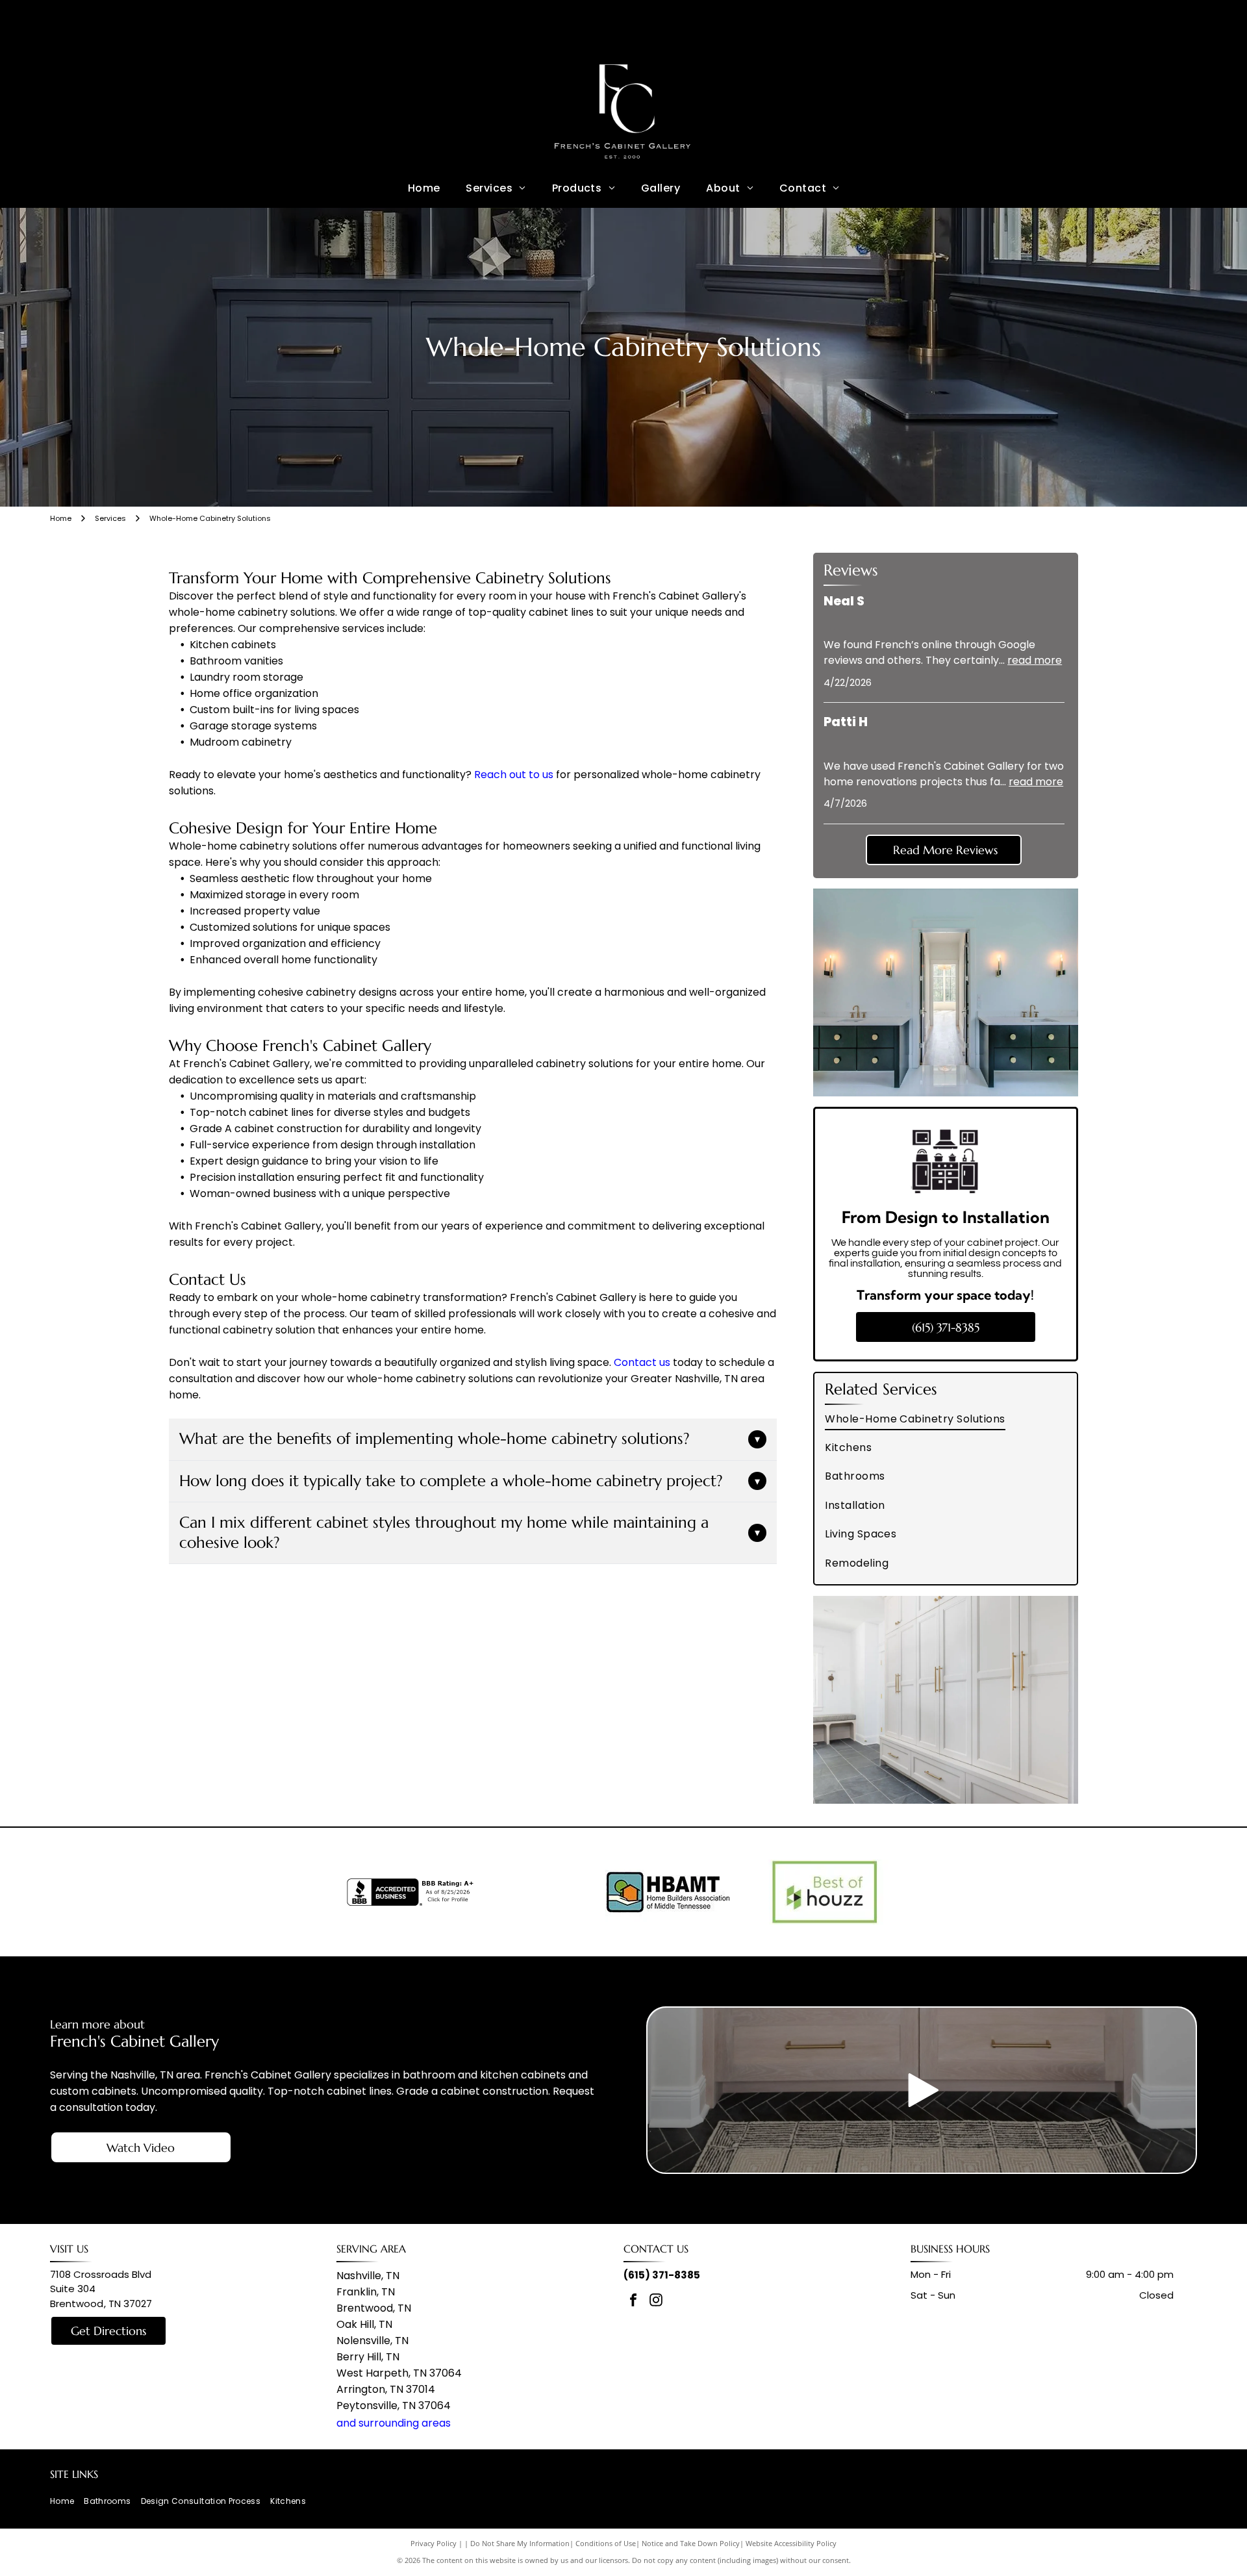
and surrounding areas (394, 2423)
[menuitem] (424, 188)
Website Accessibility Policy (791, 2543)
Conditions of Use (606, 2543)
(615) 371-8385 (662, 2275)
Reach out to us (514, 775)
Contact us (642, 1362)
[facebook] (633, 2302)
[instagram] (656, 2302)
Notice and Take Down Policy (691, 2543)
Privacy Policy (434, 2543)
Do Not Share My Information (520, 2543)
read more (1035, 660)
